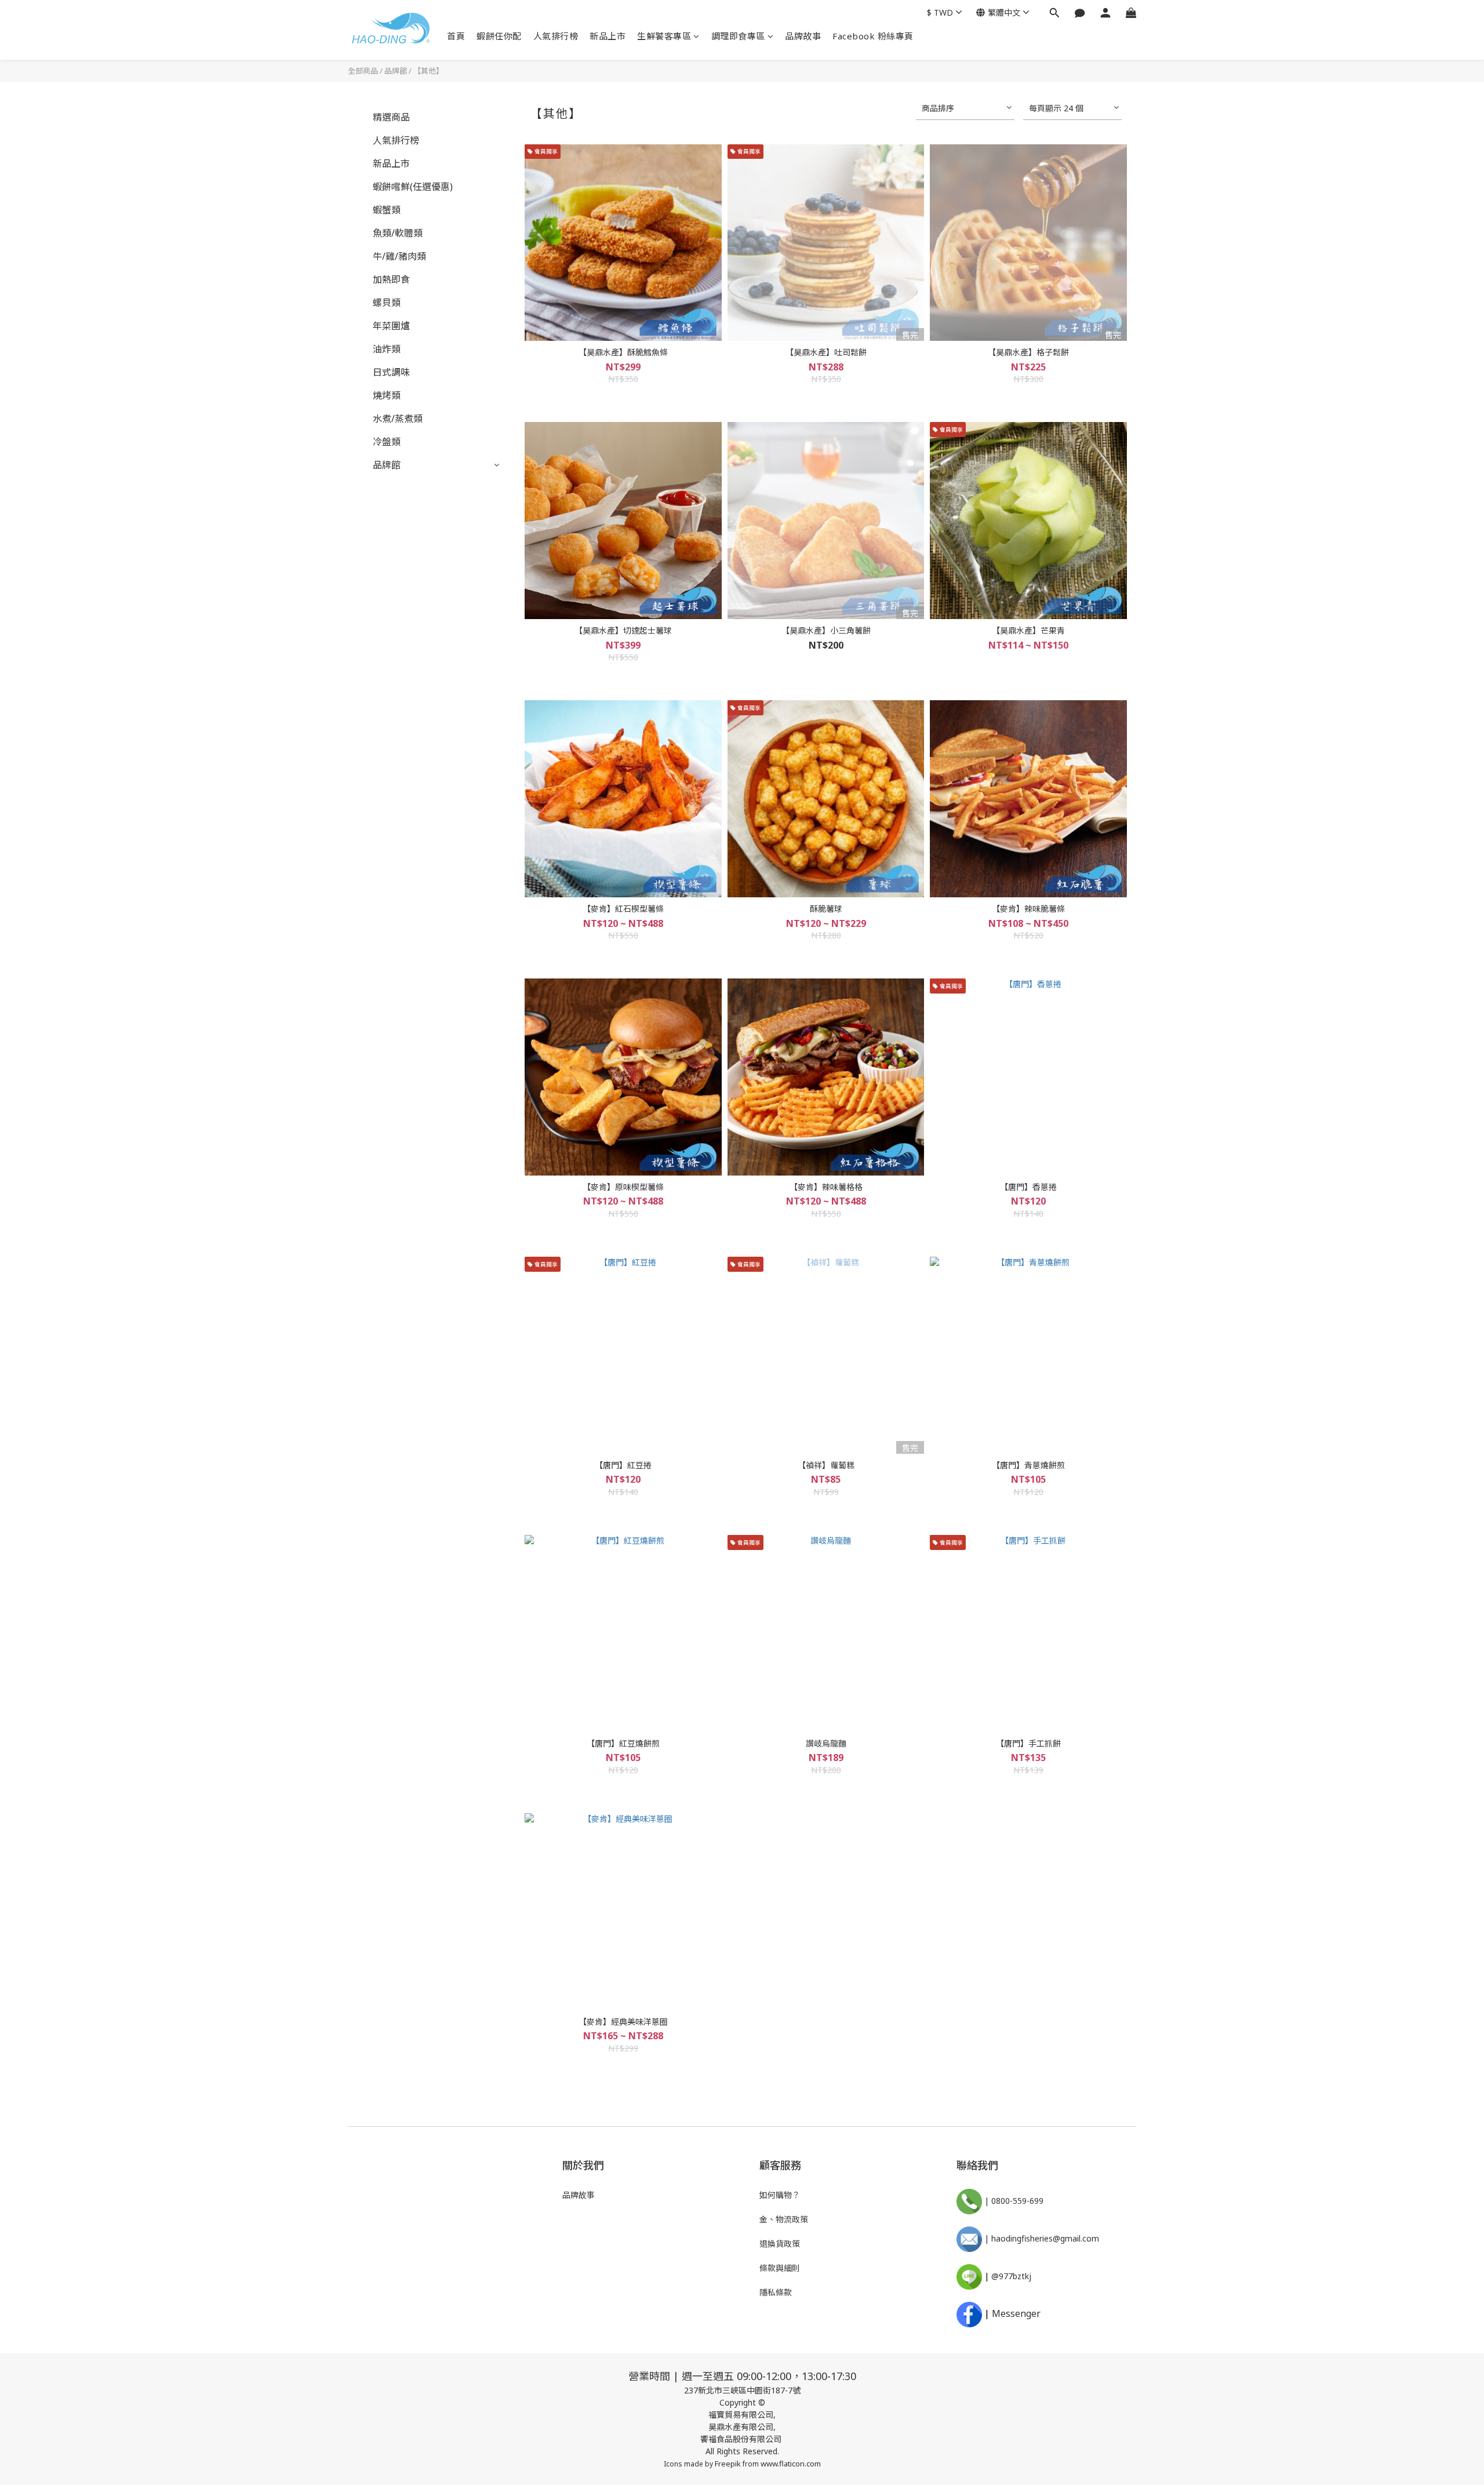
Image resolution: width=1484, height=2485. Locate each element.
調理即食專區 (738, 36)
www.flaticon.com (791, 2464)
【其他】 (428, 71)
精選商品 (391, 117)
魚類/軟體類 (398, 233)
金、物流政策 (784, 2219)
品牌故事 (803, 36)
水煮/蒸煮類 (398, 419)
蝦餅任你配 (499, 36)
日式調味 (391, 372)
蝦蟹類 (387, 210)
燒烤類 (387, 395)
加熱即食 (391, 279)
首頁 (456, 36)
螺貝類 (387, 303)
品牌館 (396, 71)
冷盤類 (387, 442)
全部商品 (363, 71)
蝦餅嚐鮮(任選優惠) (413, 187)
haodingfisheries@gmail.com (1045, 2238)
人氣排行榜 (556, 36)
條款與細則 (780, 2268)
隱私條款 (776, 2292)
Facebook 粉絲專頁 (873, 36)
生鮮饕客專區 (664, 36)
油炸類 (387, 349)
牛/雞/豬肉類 (399, 256)
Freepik (728, 2464)
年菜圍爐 (391, 326)
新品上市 (608, 36)
